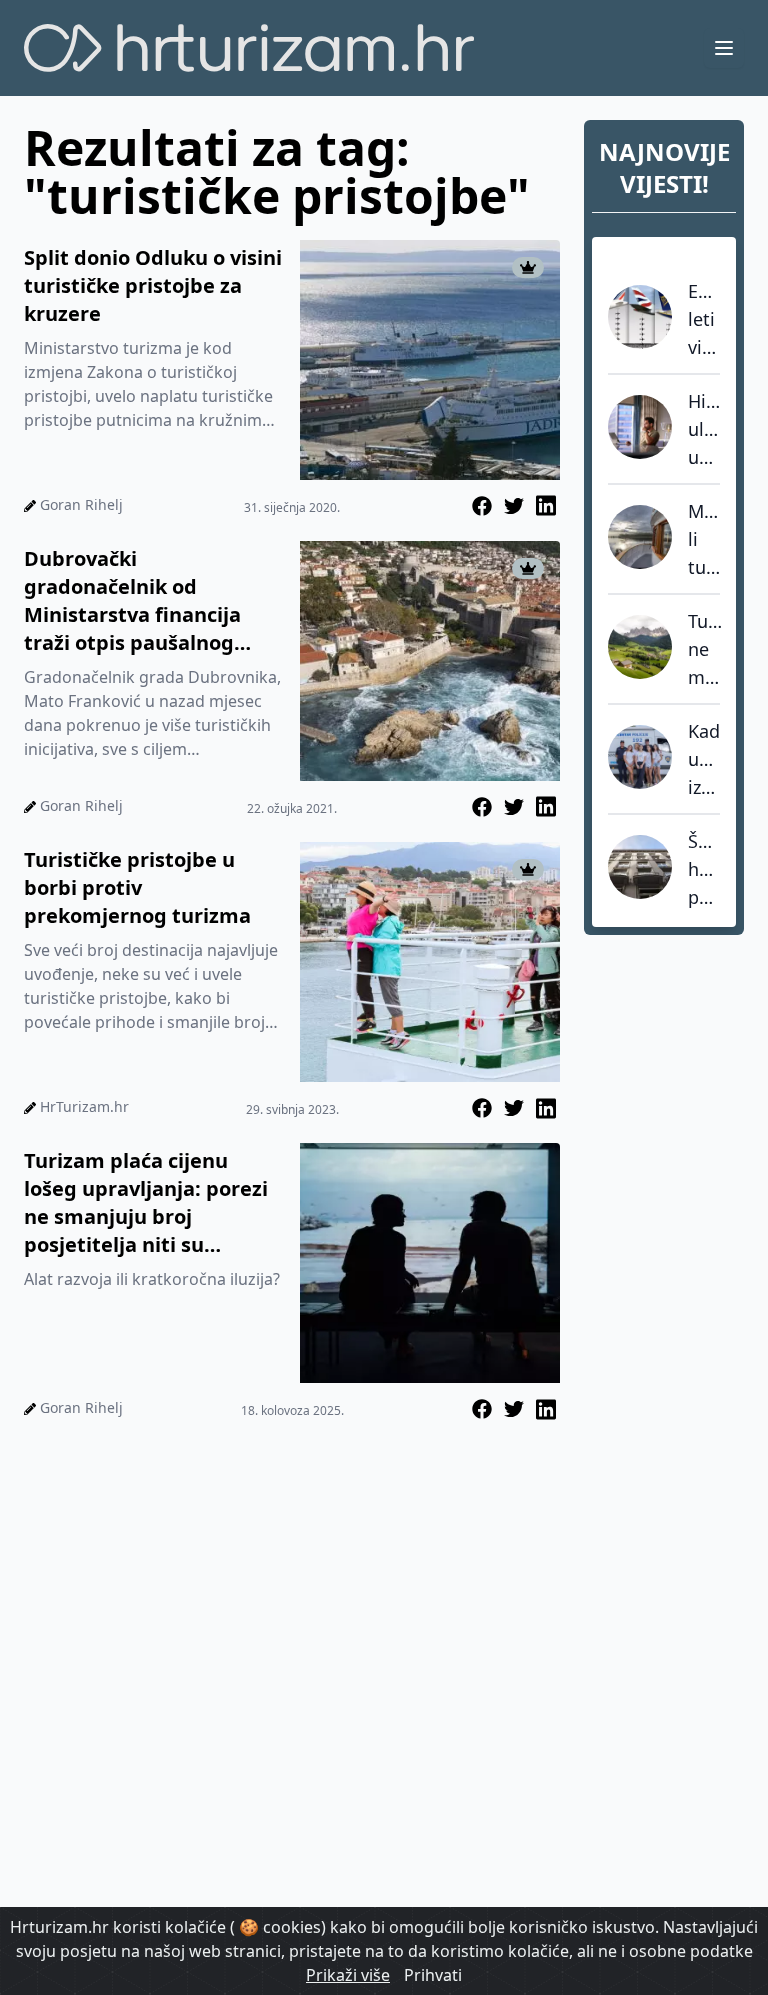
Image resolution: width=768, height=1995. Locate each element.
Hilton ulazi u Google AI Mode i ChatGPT (704, 430)
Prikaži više (348, 1975)
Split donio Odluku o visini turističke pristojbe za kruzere (153, 285)
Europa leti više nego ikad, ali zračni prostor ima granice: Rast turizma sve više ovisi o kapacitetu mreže (704, 320)
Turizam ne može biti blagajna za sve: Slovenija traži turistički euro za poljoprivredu (705, 650)
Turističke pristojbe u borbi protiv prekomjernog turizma (137, 887)
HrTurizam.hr (84, 1106)
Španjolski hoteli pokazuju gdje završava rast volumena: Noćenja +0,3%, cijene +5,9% (704, 870)
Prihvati (433, 1975)
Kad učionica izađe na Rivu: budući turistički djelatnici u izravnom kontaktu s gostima (704, 760)
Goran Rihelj (81, 504)
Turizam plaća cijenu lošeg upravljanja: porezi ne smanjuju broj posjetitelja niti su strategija (146, 1203)
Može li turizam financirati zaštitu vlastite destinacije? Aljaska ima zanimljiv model (704, 540)
